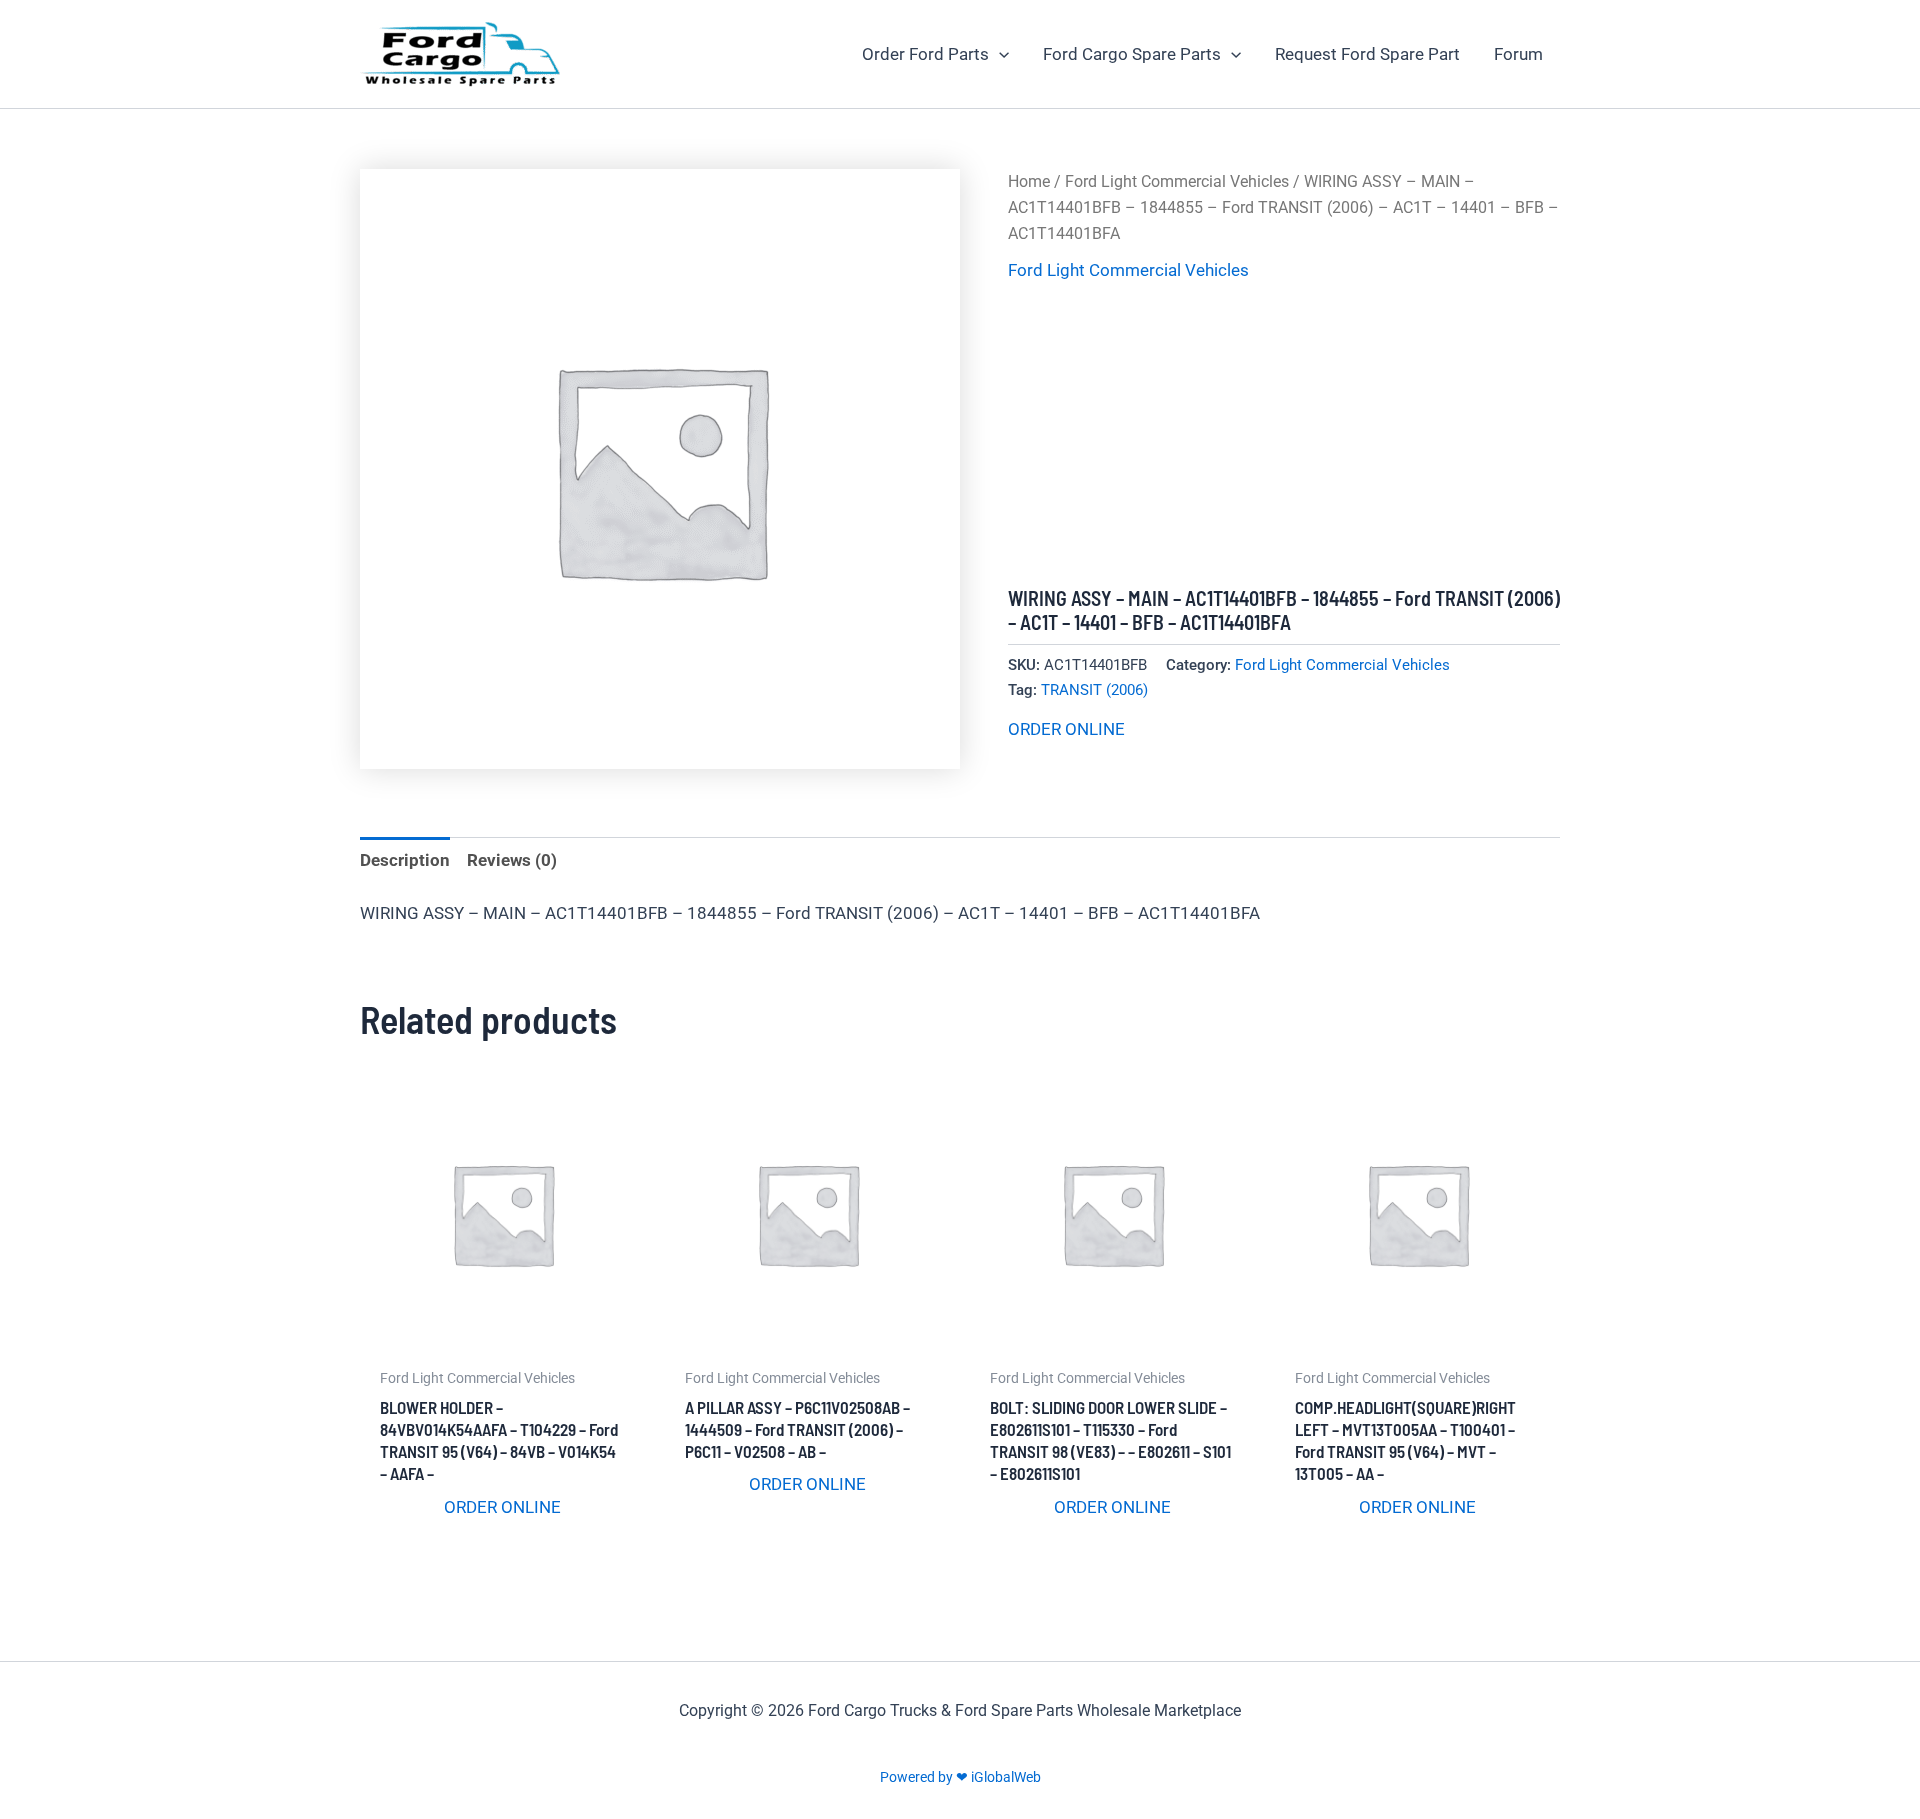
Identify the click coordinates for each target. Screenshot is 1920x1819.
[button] (999, 54)
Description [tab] (405, 860)
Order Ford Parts (925, 54)
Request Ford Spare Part (1367, 54)
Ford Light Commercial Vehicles (1177, 181)
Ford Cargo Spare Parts (1132, 54)
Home (1029, 181)
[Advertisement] (1284, 436)
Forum (1518, 54)
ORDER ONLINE (1066, 729)
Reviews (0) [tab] (512, 860)
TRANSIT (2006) (1094, 690)
